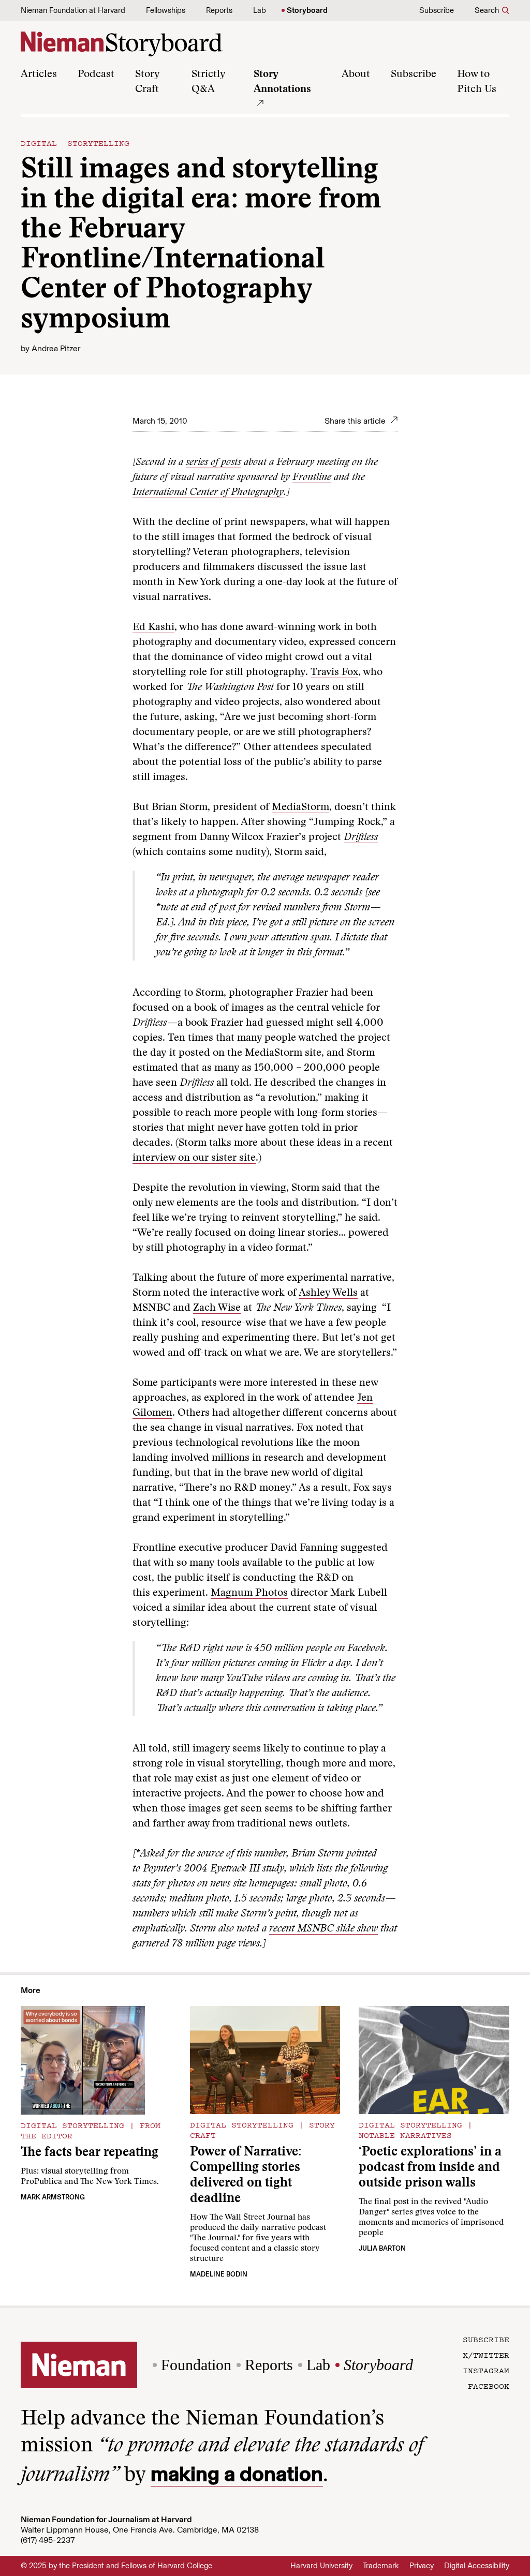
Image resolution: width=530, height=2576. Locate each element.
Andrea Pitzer (56, 348)
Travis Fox (334, 672)
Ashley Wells (328, 1293)
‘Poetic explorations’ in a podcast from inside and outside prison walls (430, 2168)
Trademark (381, 2566)
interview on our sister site (194, 1158)
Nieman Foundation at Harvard (73, 10)
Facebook (489, 2386)
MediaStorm (300, 807)
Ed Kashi (153, 627)
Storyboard (307, 10)
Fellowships (166, 10)
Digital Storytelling (75, 143)
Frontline (312, 477)
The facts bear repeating (90, 2153)
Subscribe (437, 10)
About (356, 74)
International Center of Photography (208, 492)
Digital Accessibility (477, 2566)
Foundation (196, 2365)
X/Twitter (486, 2355)
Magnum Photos (249, 1593)
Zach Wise (217, 1308)
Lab (260, 10)
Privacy (422, 2566)
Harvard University (321, 2566)
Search (487, 10)
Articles (39, 74)
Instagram (486, 2370)
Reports (219, 10)
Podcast (96, 74)
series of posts (214, 462)
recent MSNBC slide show (323, 1929)
